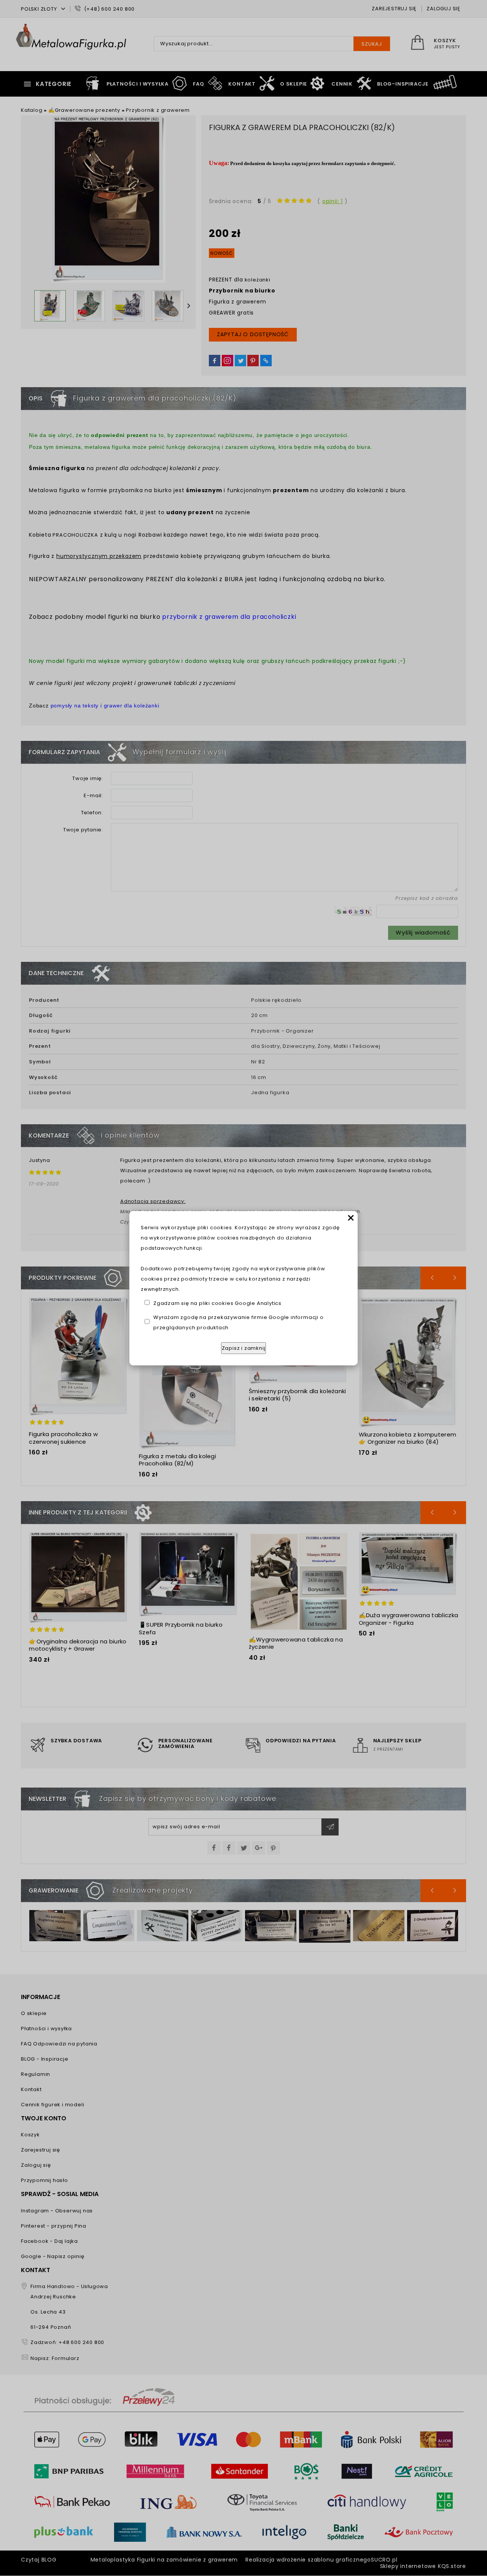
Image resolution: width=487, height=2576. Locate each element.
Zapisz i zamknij (244, 1348)
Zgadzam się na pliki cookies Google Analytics (217, 1303)
